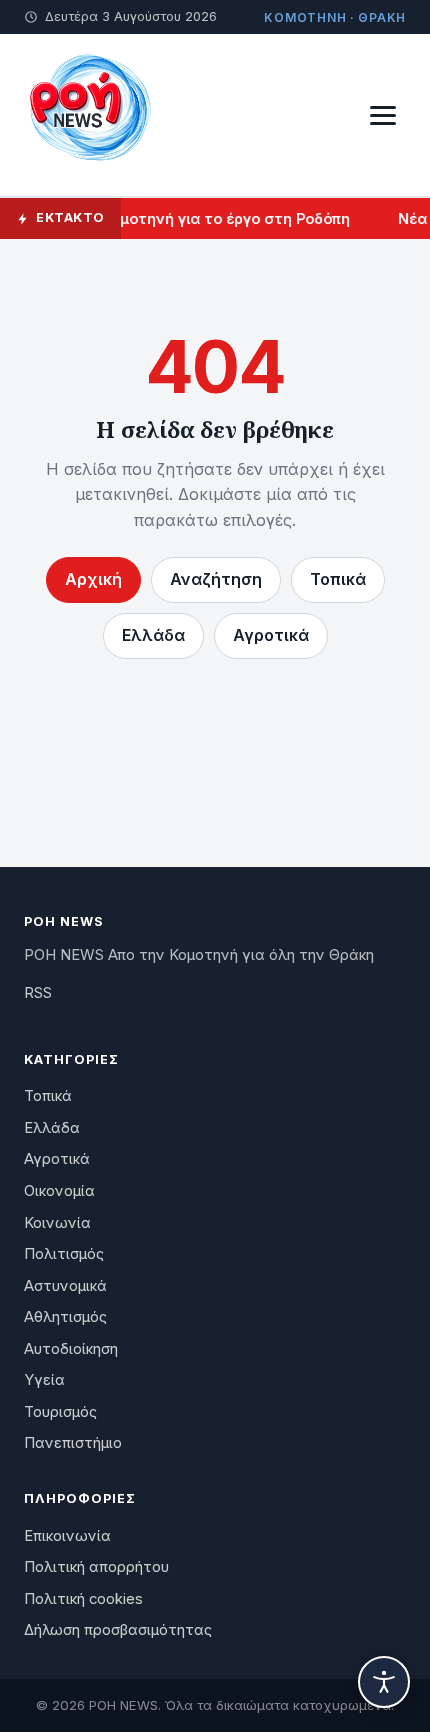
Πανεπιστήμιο (73, 1443)
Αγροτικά (271, 635)
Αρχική (93, 579)
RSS (38, 993)
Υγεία (44, 1380)
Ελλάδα (153, 635)
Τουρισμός (60, 1412)
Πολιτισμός (64, 1254)
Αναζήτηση (216, 579)
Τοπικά (338, 579)
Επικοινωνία (67, 1536)
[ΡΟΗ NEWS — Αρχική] (89, 115)
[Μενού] (383, 115)
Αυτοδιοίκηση (71, 1349)
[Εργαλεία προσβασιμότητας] (384, 1682)
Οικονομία (59, 1191)
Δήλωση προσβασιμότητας (118, 1630)
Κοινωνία (57, 1223)
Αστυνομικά (65, 1286)
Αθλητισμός (65, 1317)
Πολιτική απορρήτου (96, 1567)
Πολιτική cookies (83, 1599)
